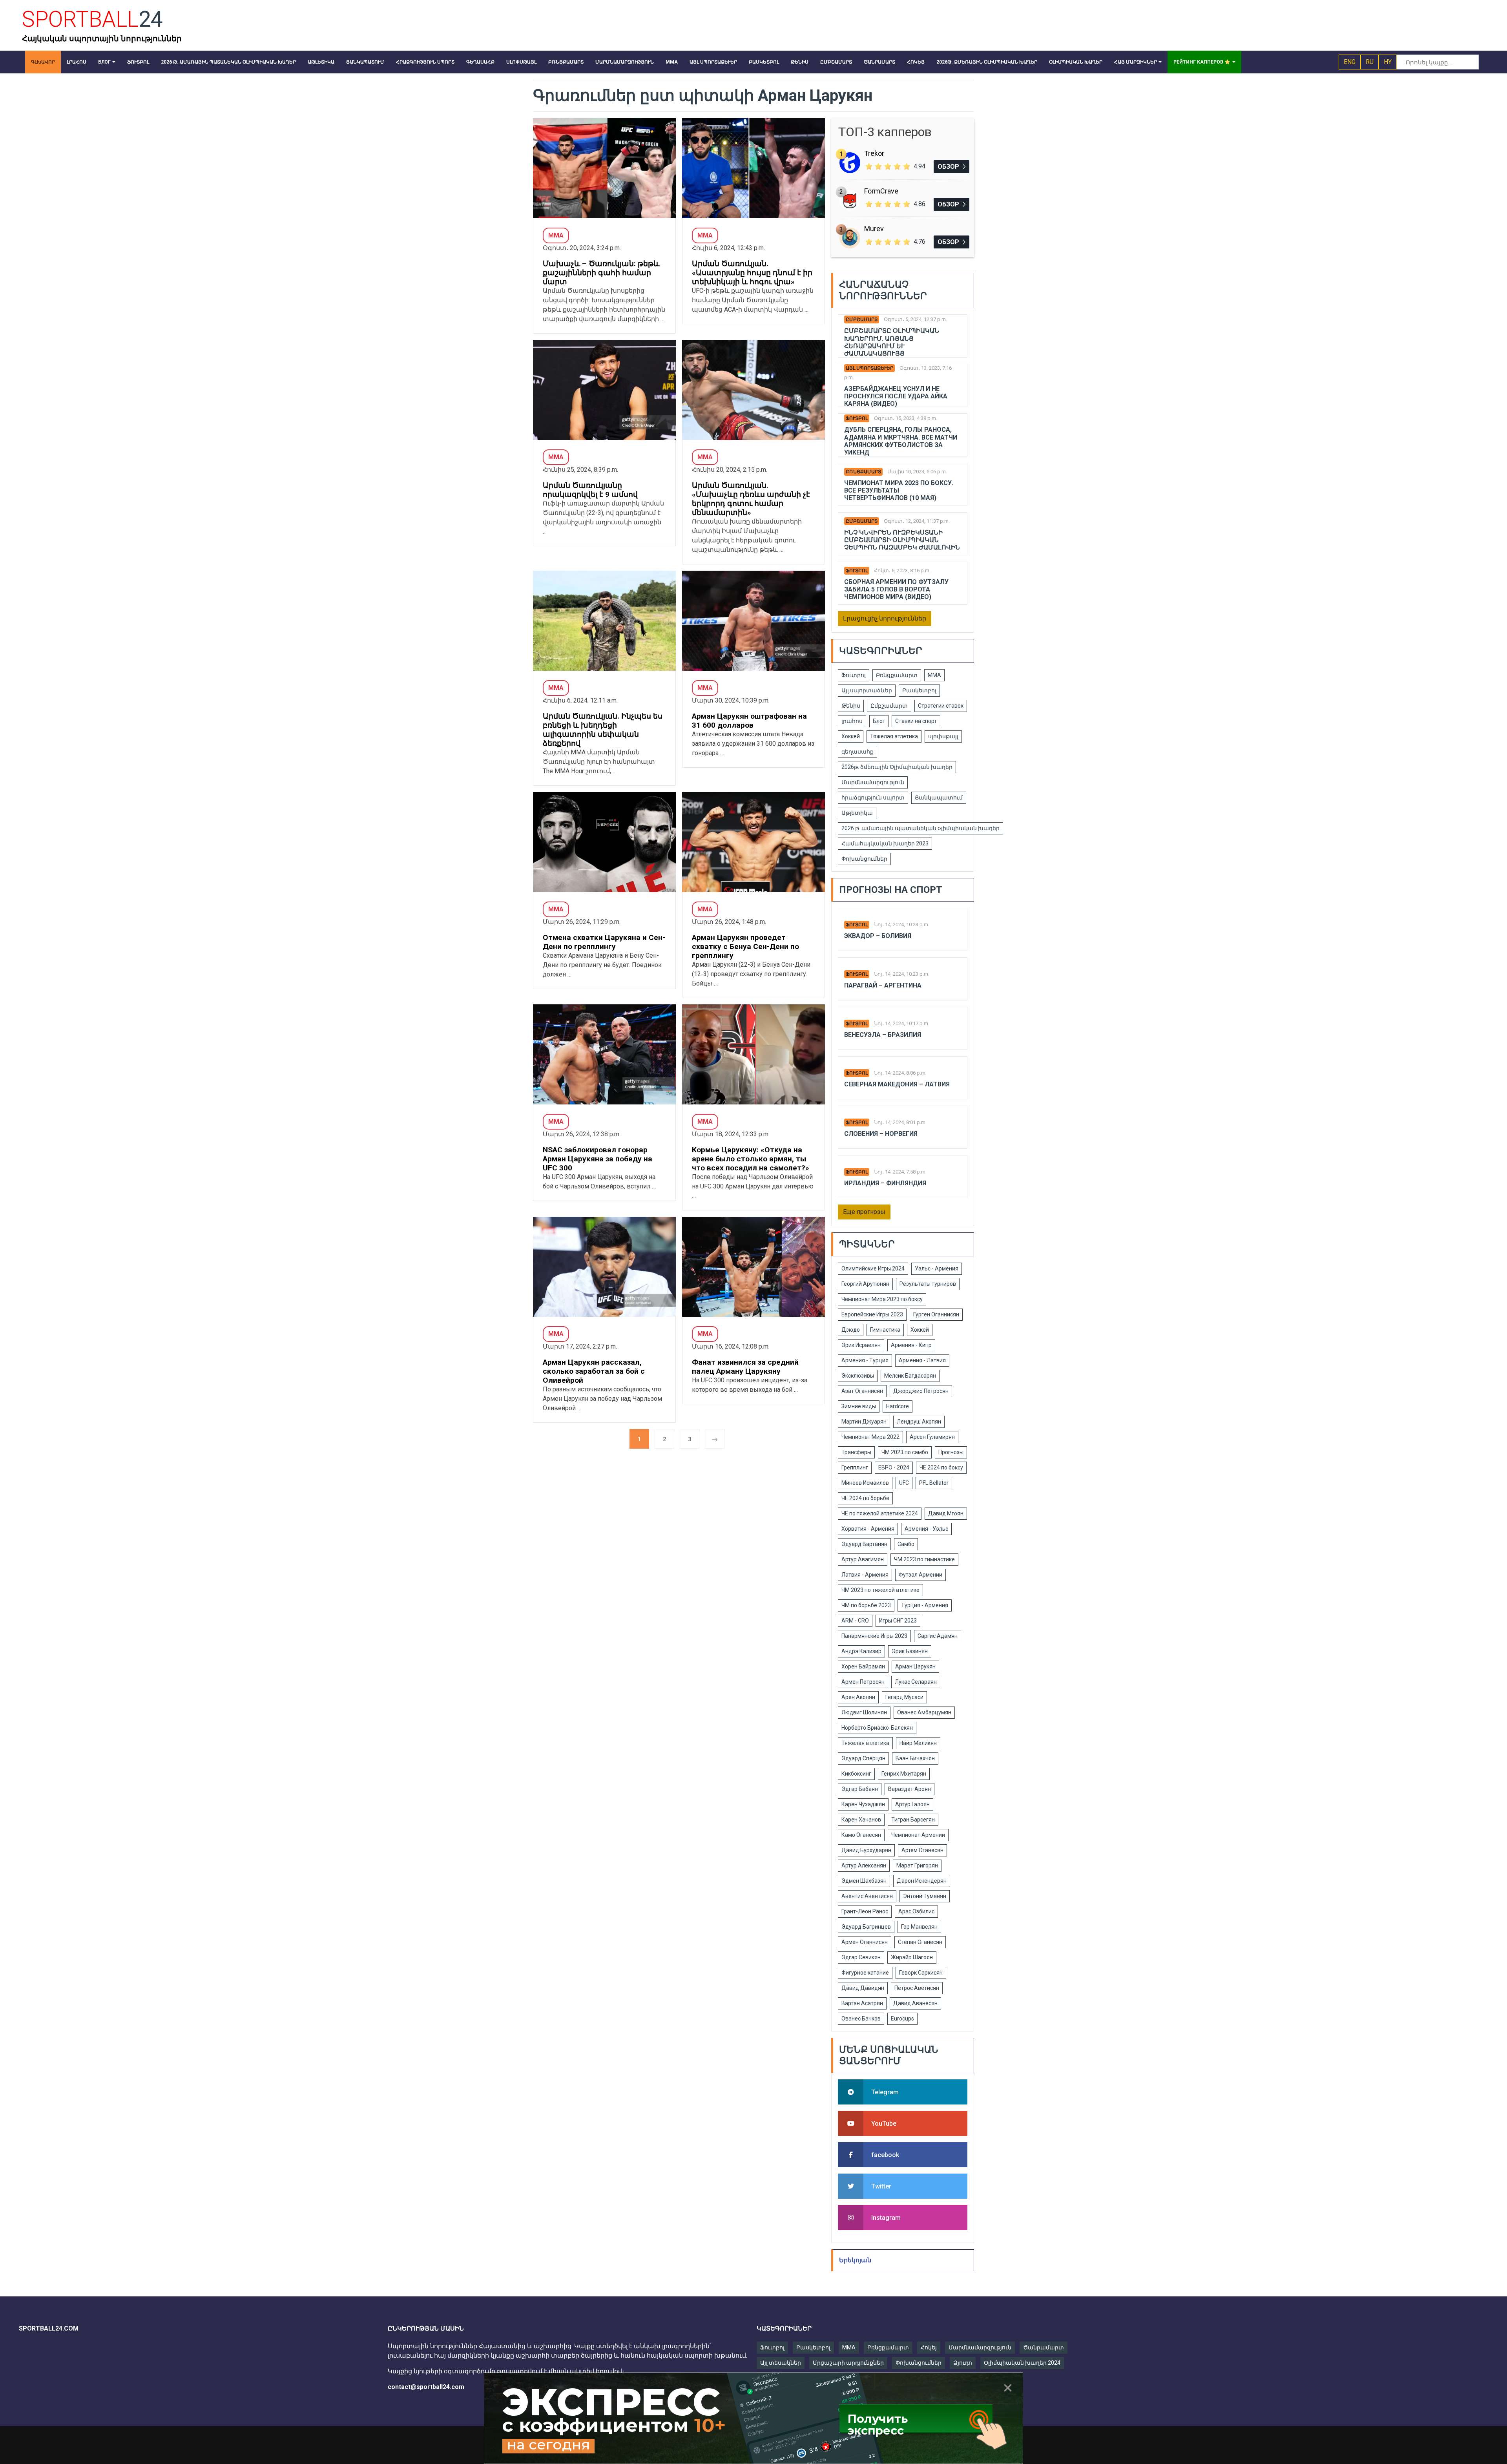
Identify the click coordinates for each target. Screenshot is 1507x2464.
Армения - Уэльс (926, 1529)
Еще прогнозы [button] (864, 1212)
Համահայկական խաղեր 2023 (885, 843)
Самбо (906, 1544)
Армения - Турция (865, 1360)
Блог (879, 721)
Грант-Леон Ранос (865, 1911)
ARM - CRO (855, 1621)
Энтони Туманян (925, 1896)
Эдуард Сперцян (863, 1758)
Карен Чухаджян (863, 1804)
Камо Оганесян (861, 1835)
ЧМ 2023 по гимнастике (924, 1559)
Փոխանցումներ (864, 859)
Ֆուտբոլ (857, 418)
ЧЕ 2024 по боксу (941, 1467)
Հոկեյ (929, 2347)
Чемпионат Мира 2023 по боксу (882, 1299)
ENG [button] (1350, 62)
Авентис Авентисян (867, 1896)
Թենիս (851, 706)
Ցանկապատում (939, 798)
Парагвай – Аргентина (883, 985)
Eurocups (902, 2019)
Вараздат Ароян (909, 1789)
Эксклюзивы (858, 1376)
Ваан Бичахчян (915, 1758)
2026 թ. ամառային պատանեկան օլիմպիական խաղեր (920, 828)
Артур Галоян (912, 1804)
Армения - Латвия (922, 1360)
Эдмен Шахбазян (864, 1881)
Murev (874, 229)
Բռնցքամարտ (863, 472)
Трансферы (856, 1452)
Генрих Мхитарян (904, 1774)
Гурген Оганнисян (936, 1314)
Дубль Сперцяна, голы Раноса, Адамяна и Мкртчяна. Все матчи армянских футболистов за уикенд (901, 441)
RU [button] (1370, 62)
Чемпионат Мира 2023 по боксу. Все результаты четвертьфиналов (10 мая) (899, 490)
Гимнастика (885, 1330)
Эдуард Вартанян (864, 1544)
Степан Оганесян (920, 1942)
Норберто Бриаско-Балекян (877, 1728)
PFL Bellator (934, 1483)
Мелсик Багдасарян (910, 1376)
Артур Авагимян (863, 1559)
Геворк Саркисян (921, 1973)
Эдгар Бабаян (860, 1789)
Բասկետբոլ (919, 690)
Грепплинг (855, 1467)
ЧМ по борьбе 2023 (866, 1605)
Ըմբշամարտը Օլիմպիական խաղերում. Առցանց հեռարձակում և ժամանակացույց (892, 342)
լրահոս (852, 721)
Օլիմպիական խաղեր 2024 (1022, 2363)
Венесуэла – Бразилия (883, 1035)
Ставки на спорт (916, 721)
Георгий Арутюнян (865, 1284)
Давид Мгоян (946, 1513)
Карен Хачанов (861, 1820)
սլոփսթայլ (943, 736)
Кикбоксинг (856, 1774)
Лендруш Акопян (919, 1422)
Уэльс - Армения (937, 1269)
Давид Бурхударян (866, 1850)
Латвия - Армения (865, 1575)
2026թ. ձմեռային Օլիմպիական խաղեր (897, 767)
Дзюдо (851, 1330)
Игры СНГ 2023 (898, 1621)
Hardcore (898, 1406)
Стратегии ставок (941, 706)
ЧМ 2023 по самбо (905, 1452)
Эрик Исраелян (861, 1345)
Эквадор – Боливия (878, 936)
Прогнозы (951, 1452)
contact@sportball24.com (426, 2387)
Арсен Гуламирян (932, 1437)
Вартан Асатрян (862, 2003)
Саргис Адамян (938, 1636)
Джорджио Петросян (921, 1391)
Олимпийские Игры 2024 (873, 1269)
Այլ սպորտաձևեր (869, 368)
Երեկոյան (855, 2260)
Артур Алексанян (864, 1865)
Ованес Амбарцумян (924, 1712)
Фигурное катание (865, 1973)
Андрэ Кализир (861, 1651)
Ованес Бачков (861, 2019)
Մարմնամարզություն (873, 782)
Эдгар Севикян (861, 1957)
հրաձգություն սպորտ (873, 798)
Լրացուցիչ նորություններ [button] (885, 618)
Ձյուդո (963, 2363)
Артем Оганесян (922, 1850)
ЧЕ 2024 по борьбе (865, 1498)
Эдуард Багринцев (866, 1927)
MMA (849, 2347)
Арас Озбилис (916, 1911)
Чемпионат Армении (918, 1835)
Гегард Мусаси (904, 1697)
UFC (904, 1483)
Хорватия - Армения (868, 1529)
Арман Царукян (915, 1666)
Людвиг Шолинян (864, 1712)
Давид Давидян (863, 1988)
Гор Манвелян (919, 1927)
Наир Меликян (918, 1743)
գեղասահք (857, 752)
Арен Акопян (858, 1697)
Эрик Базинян (910, 1651)
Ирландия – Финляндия (885, 1183)
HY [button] (1388, 62)
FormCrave (881, 191)
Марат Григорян (917, 1865)
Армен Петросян (863, 1682)
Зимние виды (859, 1406)
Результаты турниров (928, 1284)
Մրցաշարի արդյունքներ (848, 2363)
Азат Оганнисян (862, 1391)
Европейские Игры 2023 (872, 1314)
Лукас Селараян (916, 1682)
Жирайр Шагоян (912, 1957)
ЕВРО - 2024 (894, 1467)
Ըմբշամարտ (862, 319)
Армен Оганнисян (865, 1942)
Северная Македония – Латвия (897, 1084)
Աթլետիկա (857, 813)
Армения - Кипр (911, 1345)
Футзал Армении (920, 1575)
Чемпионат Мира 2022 (870, 1437)
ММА (934, 675)
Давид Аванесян (915, 2003)
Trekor (874, 153)
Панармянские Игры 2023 (874, 1636)
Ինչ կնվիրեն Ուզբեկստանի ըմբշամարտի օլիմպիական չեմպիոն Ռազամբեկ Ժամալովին (902, 540)
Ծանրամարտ (1044, 2347)
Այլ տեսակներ (781, 2363)
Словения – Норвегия (881, 1134)
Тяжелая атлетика (894, 736)
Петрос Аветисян (917, 1988)
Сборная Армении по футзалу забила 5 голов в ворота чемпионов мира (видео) (896, 589)
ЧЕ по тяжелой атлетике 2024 (880, 1513)
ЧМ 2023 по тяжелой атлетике (880, 1590)
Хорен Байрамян (863, 1666)
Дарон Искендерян (922, 1881)
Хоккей (851, 736)
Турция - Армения (925, 1605)
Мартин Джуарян (864, 1422)
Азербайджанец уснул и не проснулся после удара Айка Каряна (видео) (896, 396)
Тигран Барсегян (913, 1820)
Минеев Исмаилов (865, 1483)
